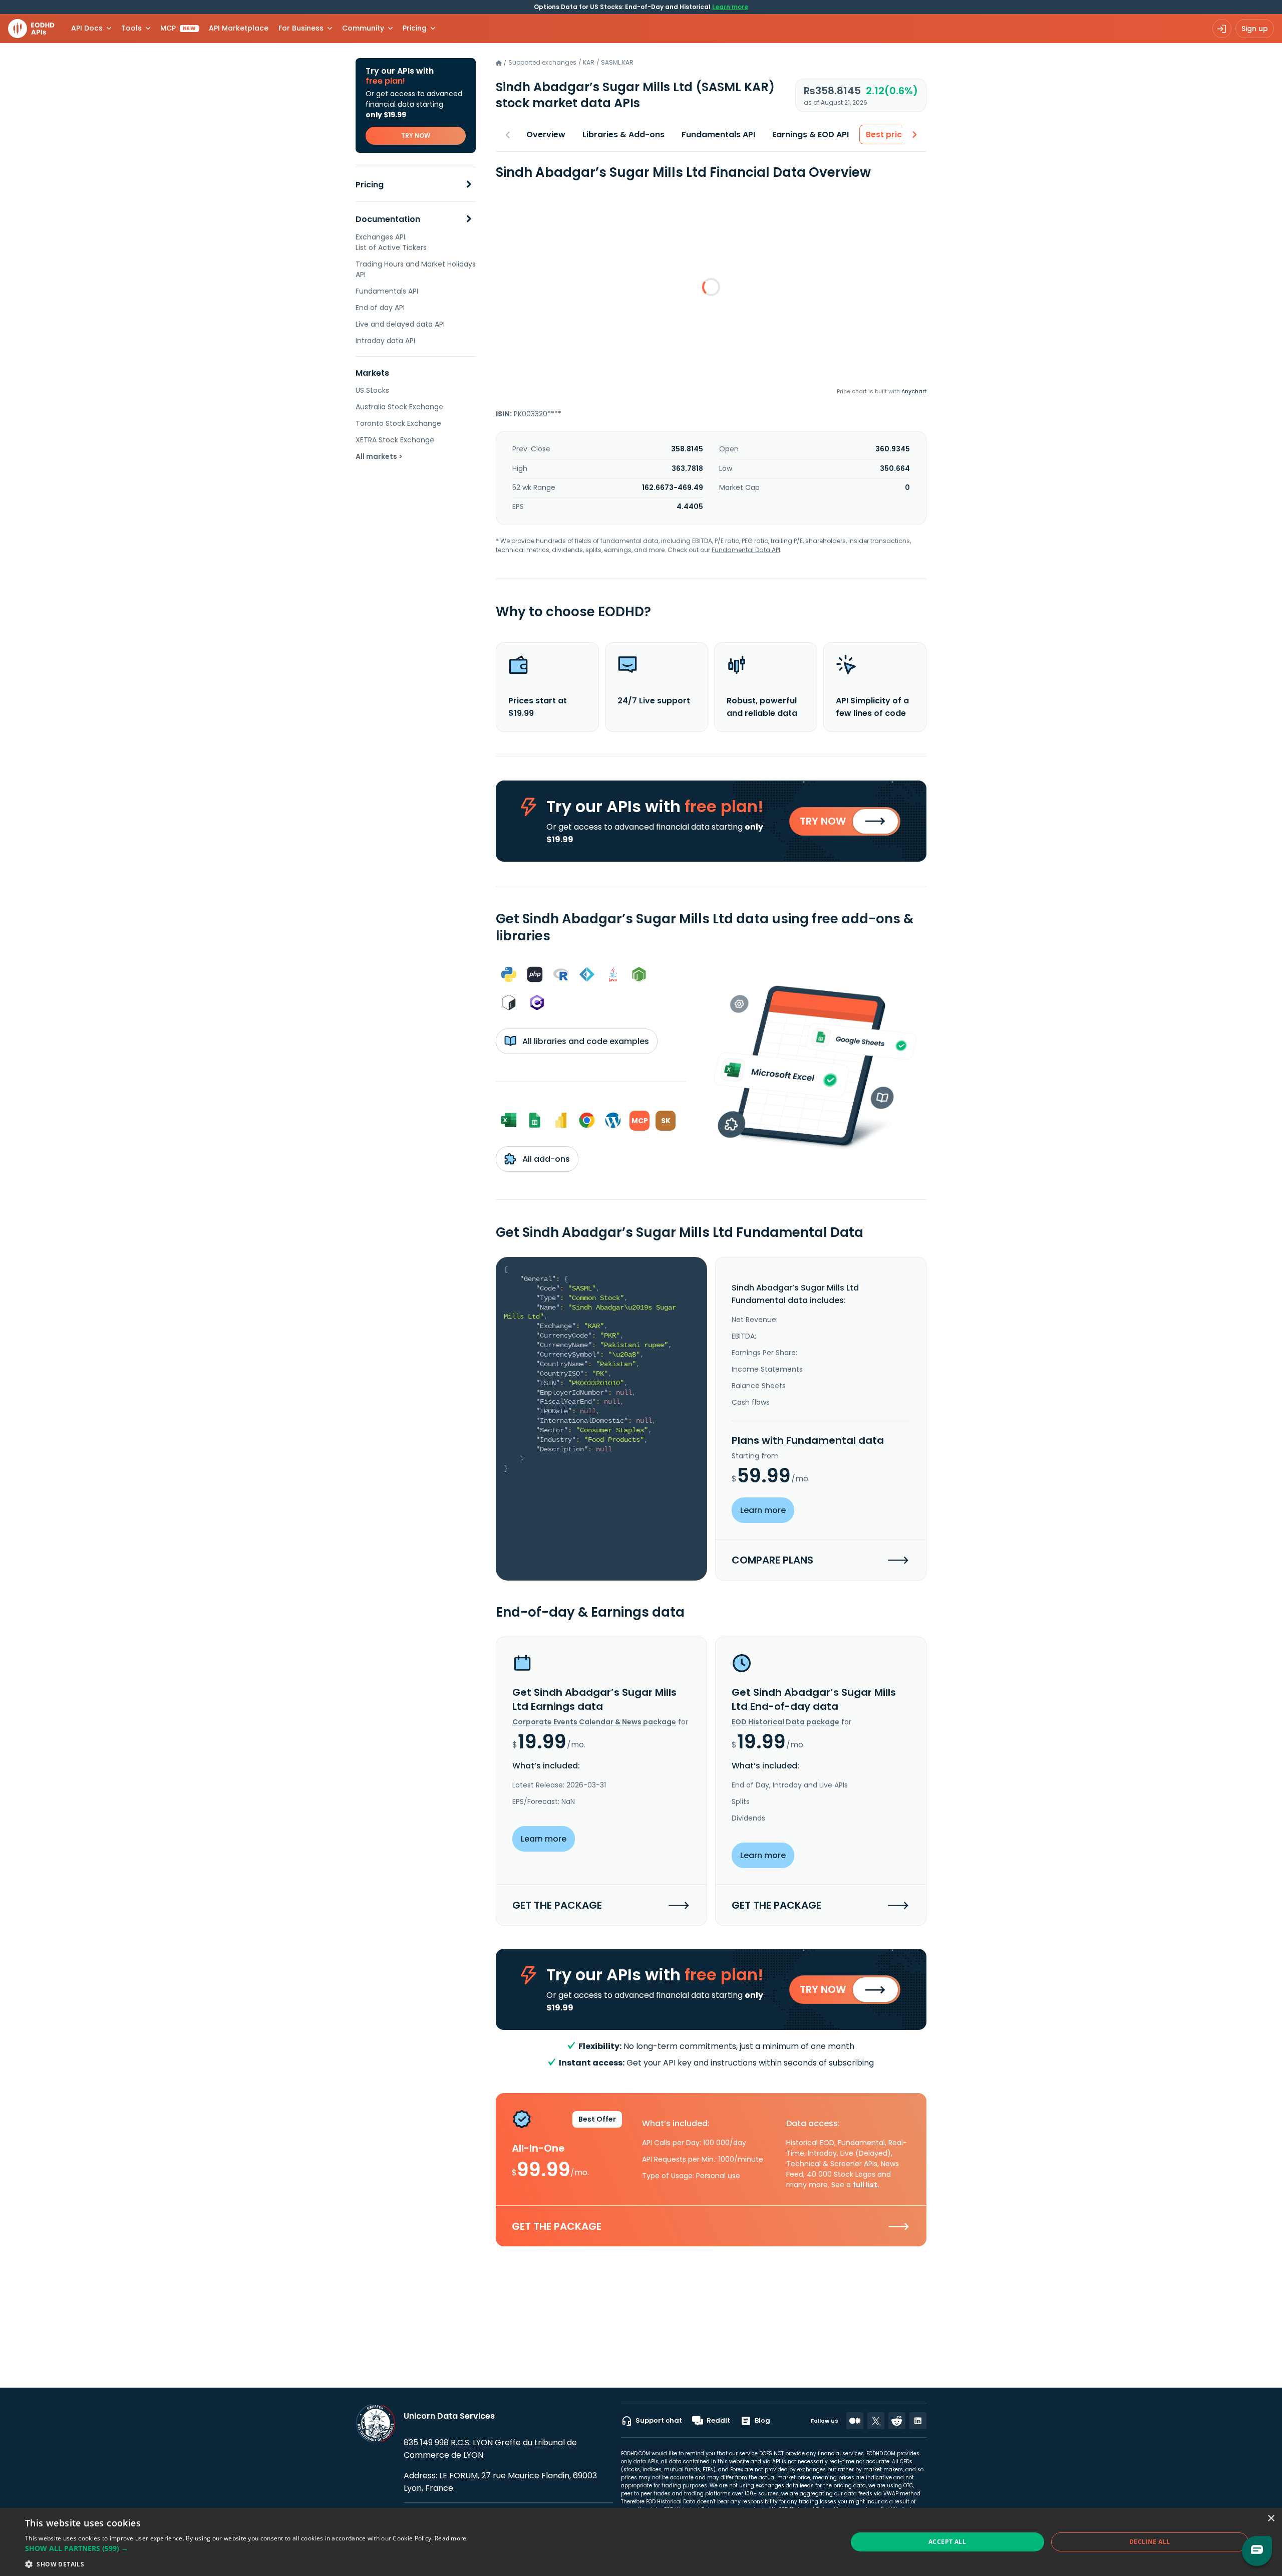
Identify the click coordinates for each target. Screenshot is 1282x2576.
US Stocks (372, 390)
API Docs (87, 28)
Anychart (914, 391)
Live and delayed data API (400, 324)
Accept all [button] (947, 2542)
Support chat (659, 2420)
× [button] (1271, 2519)
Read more (451, 2538)
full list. (866, 2185)
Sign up (1255, 29)
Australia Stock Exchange (399, 407)
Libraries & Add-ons (623, 135)
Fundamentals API (387, 291)
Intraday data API (385, 341)
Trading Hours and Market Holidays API (416, 269)
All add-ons (545, 1159)
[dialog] (641, 2542)
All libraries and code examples (585, 1041)
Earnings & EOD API (811, 135)
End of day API (380, 308)
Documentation (388, 219)
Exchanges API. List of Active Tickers (391, 242)
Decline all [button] (1150, 2542)
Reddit (718, 2420)
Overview (546, 135)
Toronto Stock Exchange (398, 423)
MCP (178, 28)
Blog (762, 2420)
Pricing (370, 185)
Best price (886, 135)
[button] (246, 2548)
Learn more (730, 7)
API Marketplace (239, 28)
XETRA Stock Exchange (395, 440)
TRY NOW (416, 136)
